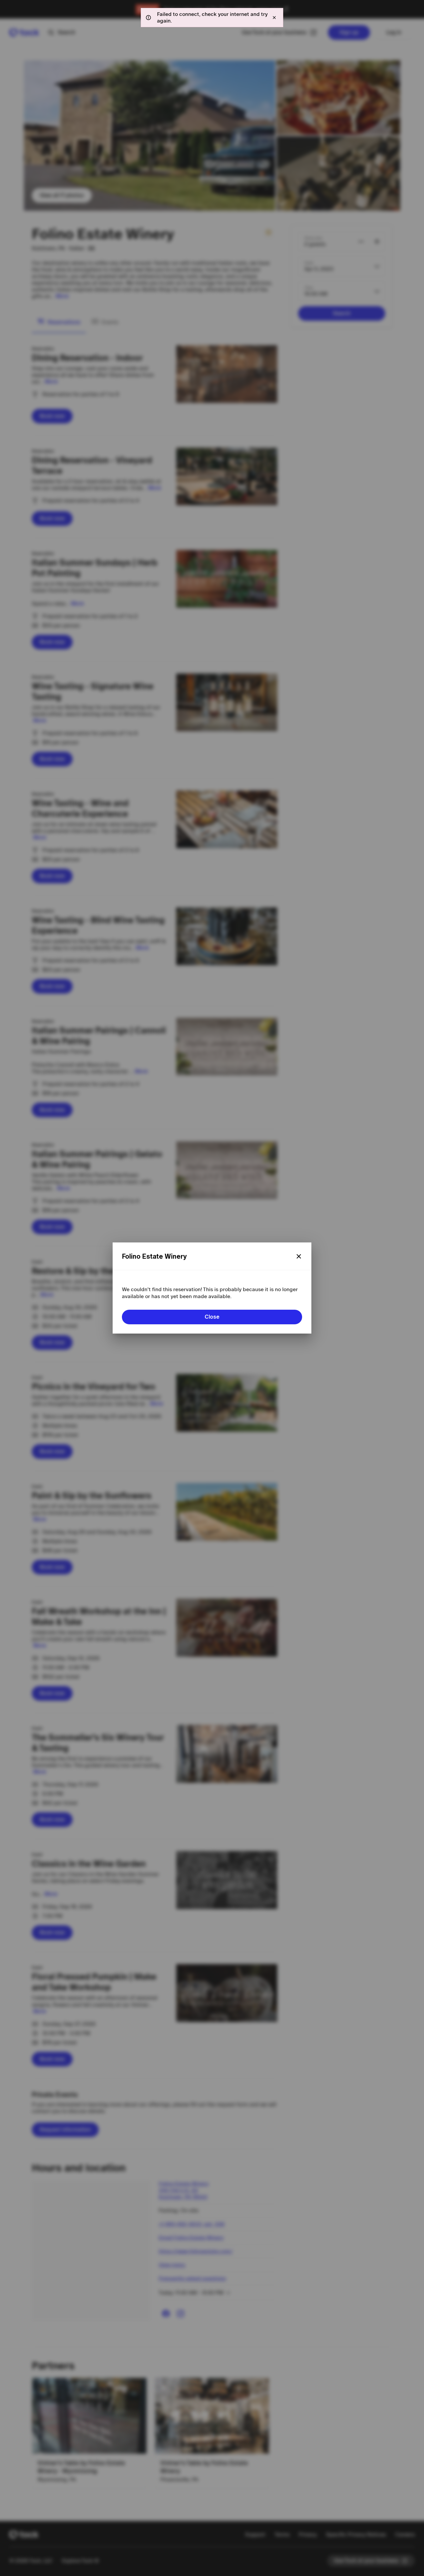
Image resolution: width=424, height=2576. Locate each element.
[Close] (299, 1256)
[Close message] (274, 18)
